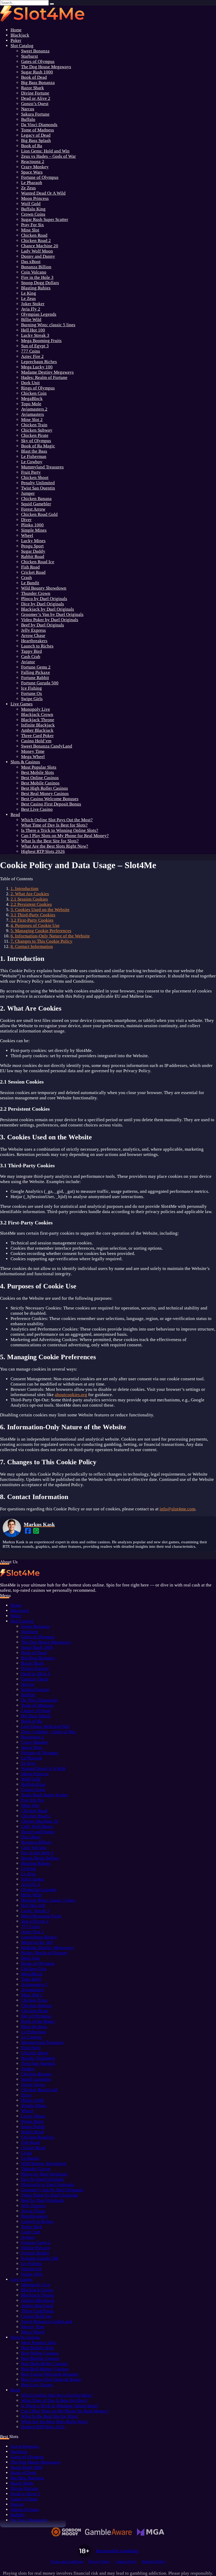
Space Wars (32, 172)
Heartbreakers (34, 641)
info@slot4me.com (177, 1509)
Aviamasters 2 (34, 409)
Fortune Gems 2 (36, 667)
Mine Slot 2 (32, 420)
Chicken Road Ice (38, 562)
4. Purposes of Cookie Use (35, 925)
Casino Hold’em (36, 741)
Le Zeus (28, 298)
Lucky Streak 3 (35, 335)
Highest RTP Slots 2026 (43, 851)
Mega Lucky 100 (37, 367)
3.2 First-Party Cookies (32, 920)
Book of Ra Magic (38, 446)
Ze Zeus (28, 188)
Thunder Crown (36, 593)
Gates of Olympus (38, 61)
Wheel (27, 535)
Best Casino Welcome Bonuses (50, 799)
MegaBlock (32, 399)
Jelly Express (33, 630)
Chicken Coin (34, 393)
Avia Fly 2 (31, 309)
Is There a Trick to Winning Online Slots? (60, 830)
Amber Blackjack (37, 730)
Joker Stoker (33, 304)
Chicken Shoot (35, 478)
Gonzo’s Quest (35, 104)
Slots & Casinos (25, 762)
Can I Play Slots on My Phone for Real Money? (65, 836)
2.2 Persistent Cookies (31, 904)
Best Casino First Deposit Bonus (51, 804)
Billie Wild (31, 320)
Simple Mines (34, 530)
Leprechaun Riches (39, 362)
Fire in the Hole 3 (37, 277)
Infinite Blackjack (38, 725)
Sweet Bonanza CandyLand (47, 746)
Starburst (30, 56)
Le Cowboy (32, 462)
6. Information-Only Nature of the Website (50, 936)
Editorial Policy (154, 2562)
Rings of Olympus (38, 388)
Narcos (28, 109)
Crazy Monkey (35, 167)
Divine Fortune (35, 93)
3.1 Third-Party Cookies (33, 915)
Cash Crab (31, 657)
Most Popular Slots (39, 767)
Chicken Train (34, 425)
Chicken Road (34, 235)
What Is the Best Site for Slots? (50, 841)
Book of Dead (34, 77)
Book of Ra (32, 146)
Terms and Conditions (67, 2562)
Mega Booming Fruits (41, 341)
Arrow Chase (33, 636)
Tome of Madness (38, 130)
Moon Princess (35, 198)
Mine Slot (30, 230)
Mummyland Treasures (42, 467)
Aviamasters (33, 414)
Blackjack (20, 35)
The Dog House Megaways (46, 67)
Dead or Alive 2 (36, 98)
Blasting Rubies (36, 288)
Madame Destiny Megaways (47, 372)
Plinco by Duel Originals (44, 599)
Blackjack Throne (38, 720)
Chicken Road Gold (39, 514)
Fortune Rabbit (35, 678)
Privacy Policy (99, 2562)
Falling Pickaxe (36, 672)
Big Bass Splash (36, 140)
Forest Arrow (33, 509)
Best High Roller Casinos (45, 788)
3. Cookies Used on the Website (40, 910)
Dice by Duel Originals (43, 604)
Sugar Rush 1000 (37, 72)
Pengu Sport (32, 546)
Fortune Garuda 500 (40, 683)
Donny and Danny (38, 256)
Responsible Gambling (117, 2551)
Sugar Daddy (33, 551)
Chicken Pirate (35, 435)
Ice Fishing (31, 688)
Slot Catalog (22, 46)
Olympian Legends (39, 314)
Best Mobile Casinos (40, 783)
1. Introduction (24, 889)
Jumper (28, 493)
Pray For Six (33, 225)
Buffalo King (33, 209)
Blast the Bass (34, 451)
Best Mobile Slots (38, 772)
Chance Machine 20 (40, 246)
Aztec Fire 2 (32, 356)
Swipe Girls (32, 699)
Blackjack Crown (37, 715)
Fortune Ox (32, 693)
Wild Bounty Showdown (44, 588)
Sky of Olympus (36, 441)
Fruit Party (31, 472)
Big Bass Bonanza (38, 83)
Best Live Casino (37, 809)
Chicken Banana (36, 499)
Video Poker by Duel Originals (50, 620)
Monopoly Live (36, 709)
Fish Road (30, 567)
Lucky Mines (33, 541)
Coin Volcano (34, 272)
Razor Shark (33, 88)
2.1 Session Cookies (29, 899)
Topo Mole (31, 404)
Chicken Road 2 (36, 241)
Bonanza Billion (36, 267)
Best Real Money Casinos (45, 793)
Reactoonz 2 (33, 162)
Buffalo (28, 119)
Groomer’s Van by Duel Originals (52, 614)
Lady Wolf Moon (37, 251)
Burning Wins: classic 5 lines (48, 325)
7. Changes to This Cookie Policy (41, 941)
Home (16, 30)
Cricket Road (33, 572)
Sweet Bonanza (35, 51)
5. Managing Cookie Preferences (41, 931)
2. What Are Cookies (30, 894)
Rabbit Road (33, 557)
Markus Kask (39, 1524)
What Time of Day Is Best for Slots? (54, 825)
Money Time (33, 751)
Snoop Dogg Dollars (40, 283)
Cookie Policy (126, 2562)
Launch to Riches (37, 646)
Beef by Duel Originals (43, 625)
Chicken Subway (37, 430)
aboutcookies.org (71, 1395)
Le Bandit (30, 583)
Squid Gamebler (36, 504)
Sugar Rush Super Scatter (45, 219)
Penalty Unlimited (38, 483)
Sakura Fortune (35, 114)
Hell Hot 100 (33, 330)
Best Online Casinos (40, 778)
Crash (26, 578)
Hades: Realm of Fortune (44, 377)
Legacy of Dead (36, 135)
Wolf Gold (31, 204)
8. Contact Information (32, 946)
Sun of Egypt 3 (35, 346)
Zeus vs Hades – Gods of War (48, 156)
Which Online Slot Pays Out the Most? (57, 820)
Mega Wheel (33, 757)
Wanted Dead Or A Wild (43, 193)
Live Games (22, 704)
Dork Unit (30, 383)
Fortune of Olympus (40, 177)
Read (15, 815)
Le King (29, 293)
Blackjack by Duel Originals (48, 609)
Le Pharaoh (32, 183)
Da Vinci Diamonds (39, 125)
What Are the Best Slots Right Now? (55, 846)
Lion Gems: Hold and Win (45, 151)
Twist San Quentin (38, 488)
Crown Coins (33, 214)
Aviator (28, 662)
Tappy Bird (31, 651)
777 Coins (31, 351)
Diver (26, 520)
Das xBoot (31, 262)
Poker (16, 40)
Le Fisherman (34, 456)
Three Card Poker (37, 736)
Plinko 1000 (32, 525)
